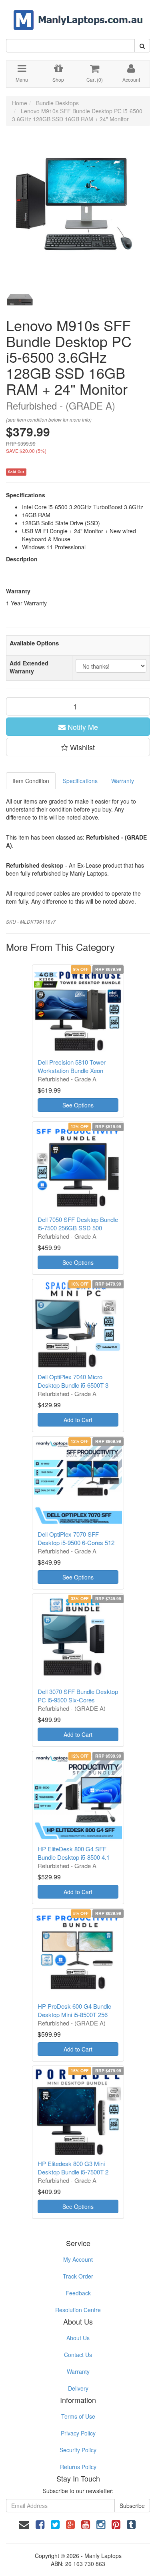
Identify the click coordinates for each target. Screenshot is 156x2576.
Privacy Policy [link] (78, 2433)
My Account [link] (78, 2259)
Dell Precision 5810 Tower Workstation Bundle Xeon (72, 1066)
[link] (40, 2524)
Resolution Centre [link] (78, 2310)
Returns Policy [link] (78, 2467)
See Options (78, 1105)
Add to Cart (78, 1420)
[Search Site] (142, 46)
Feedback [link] (78, 2293)
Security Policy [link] (78, 2450)
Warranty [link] (78, 2371)
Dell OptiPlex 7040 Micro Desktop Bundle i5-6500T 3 (73, 1381)
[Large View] (20, 300)
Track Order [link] (78, 2276)
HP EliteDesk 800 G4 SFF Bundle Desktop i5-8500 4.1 (74, 1853)
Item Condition (31, 781)
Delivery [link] (78, 2388)
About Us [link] (78, 2338)
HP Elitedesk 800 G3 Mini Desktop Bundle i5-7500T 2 (73, 2168)
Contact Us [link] (78, 2355)
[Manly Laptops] (78, 14)
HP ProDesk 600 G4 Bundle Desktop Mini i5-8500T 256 (74, 2010)
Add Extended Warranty (29, 667)
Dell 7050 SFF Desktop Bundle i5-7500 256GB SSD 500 (78, 1224)
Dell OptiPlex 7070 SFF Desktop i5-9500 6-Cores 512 (76, 1538)
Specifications (80, 781)
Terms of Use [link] (78, 2416)
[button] (78, 747)
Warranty (123, 781)
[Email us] (24, 2524)
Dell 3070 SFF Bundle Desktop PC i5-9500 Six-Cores (78, 1696)
